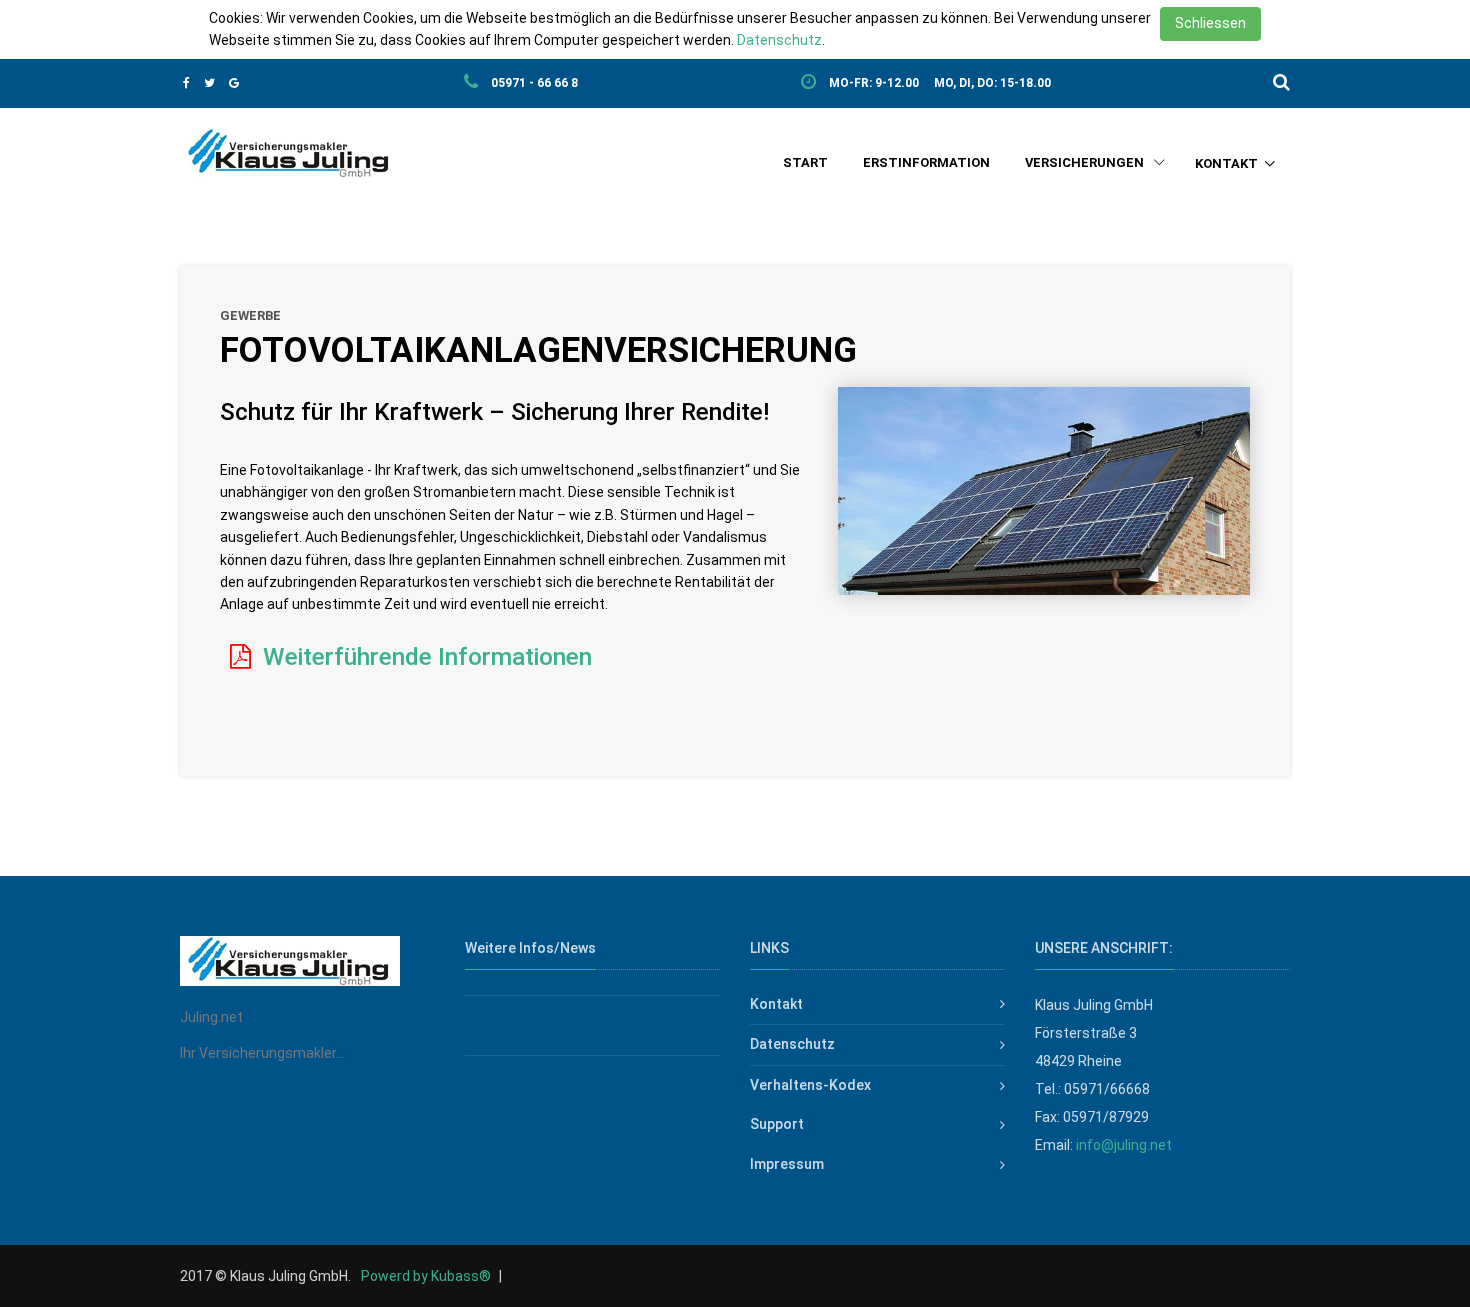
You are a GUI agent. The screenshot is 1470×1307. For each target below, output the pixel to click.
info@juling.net (1124, 1145)
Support (777, 1124)
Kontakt (1226, 163)
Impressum (787, 1164)
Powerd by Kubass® (426, 1276)
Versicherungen (1086, 162)
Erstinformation (926, 162)
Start (805, 162)
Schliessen (1210, 23)
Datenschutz (779, 40)
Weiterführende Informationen (424, 656)
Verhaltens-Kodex (810, 1085)
